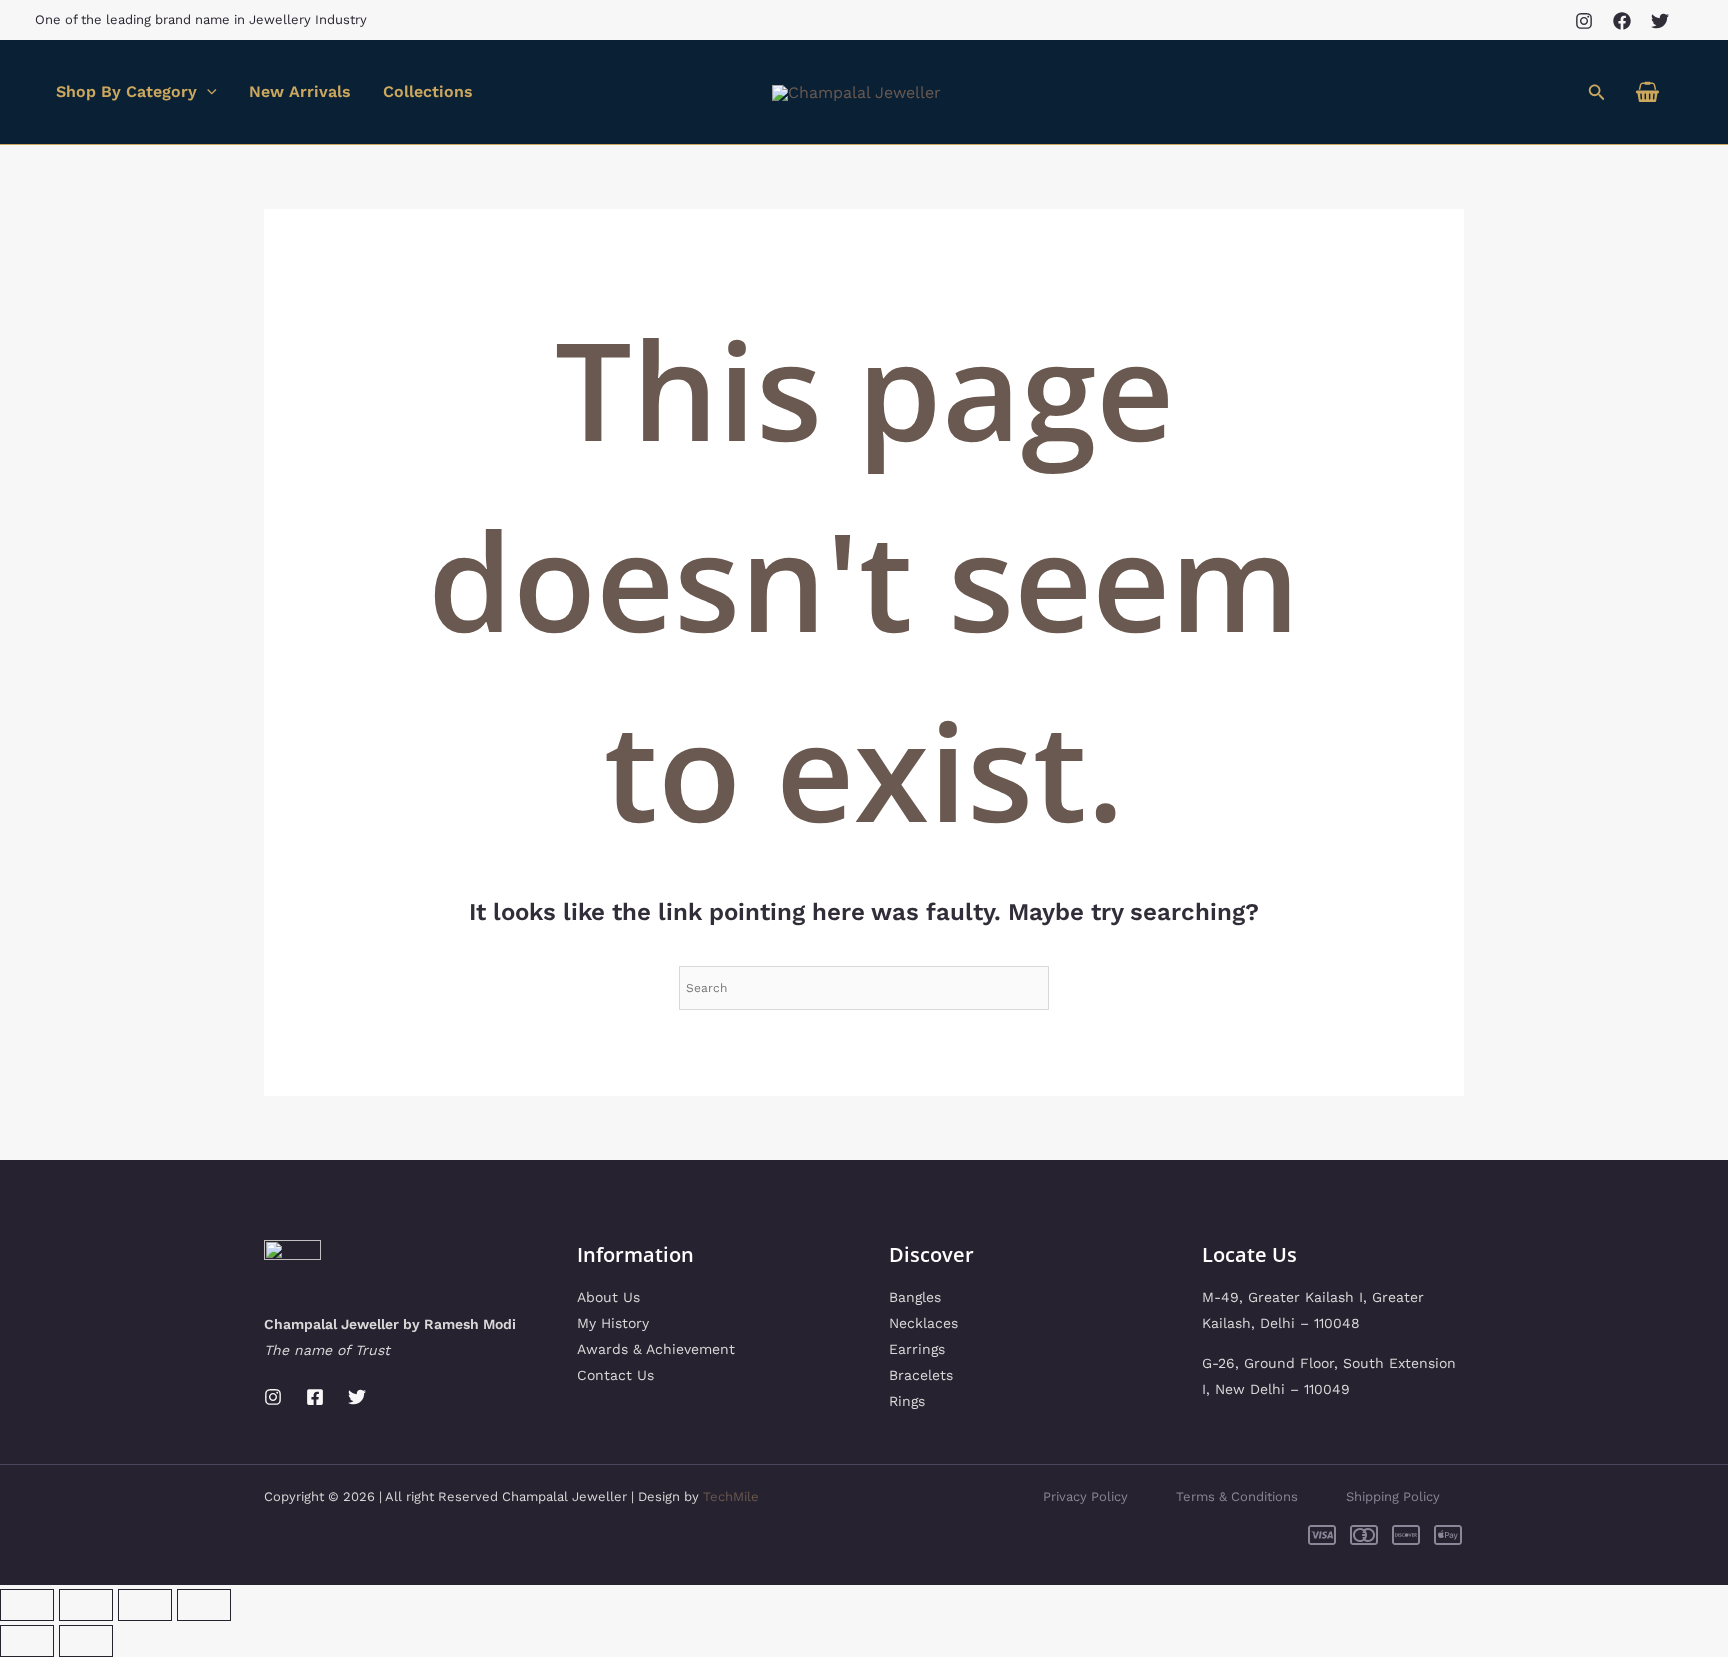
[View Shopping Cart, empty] (1647, 92)
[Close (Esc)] (204, 1605)
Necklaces (923, 1323)
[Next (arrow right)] (86, 1641)
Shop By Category (126, 91)
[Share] (145, 1605)
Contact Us (615, 1375)
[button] (1597, 92)
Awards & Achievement (656, 1349)
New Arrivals (300, 91)
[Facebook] (1622, 21)
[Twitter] (1660, 21)
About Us (608, 1297)
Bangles (915, 1297)
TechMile (731, 1496)
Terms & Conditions (1237, 1496)
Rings (907, 1401)
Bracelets (921, 1375)
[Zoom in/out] (27, 1605)
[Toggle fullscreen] (86, 1605)
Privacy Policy (1085, 1496)
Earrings (917, 1349)
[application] (207, 92)
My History (613, 1323)
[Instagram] (1584, 21)
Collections (428, 91)
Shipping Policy (1393, 1496)
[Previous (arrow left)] (27, 1641)
